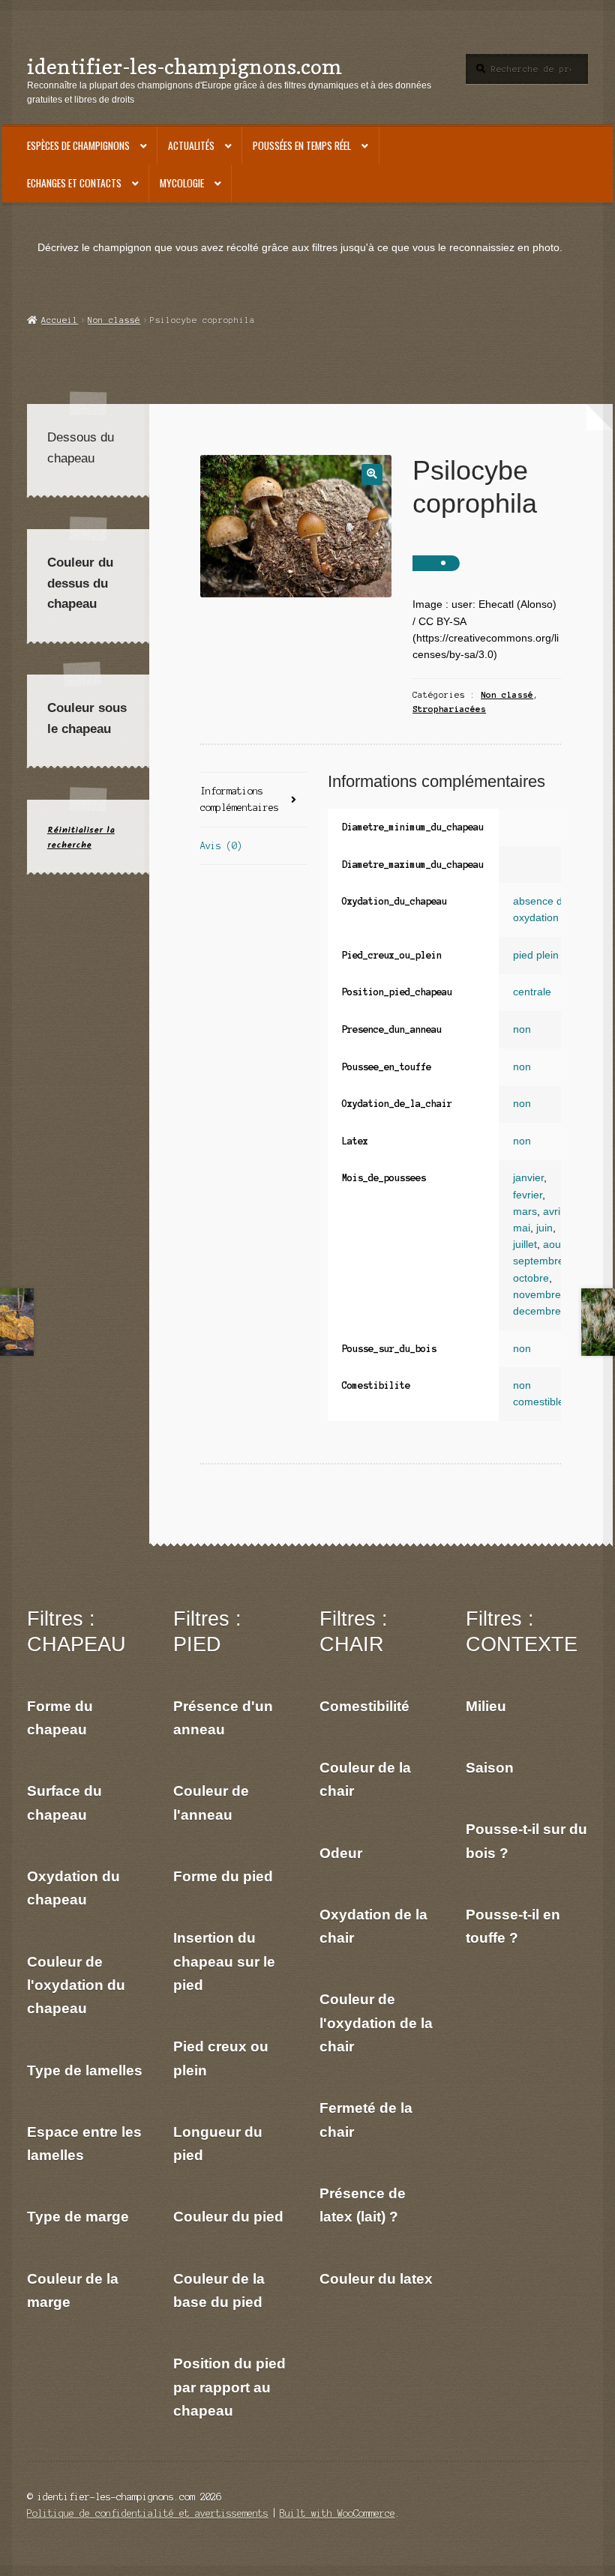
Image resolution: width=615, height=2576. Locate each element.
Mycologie (182, 183)
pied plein (536, 955)
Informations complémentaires (240, 799)
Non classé (114, 320)
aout (553, 1245)
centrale (532, 992)
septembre (538, 1261)
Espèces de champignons (78, 145)
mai (522, 1228)
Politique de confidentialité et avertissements (148, 2513)
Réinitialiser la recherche (81, 837)
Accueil (60, 320)
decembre (537, 1311)
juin (544, 1228)
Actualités (191, 145)
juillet (525, 1245)
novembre (537, 1295)
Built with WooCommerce (337, 2513)
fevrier (528, 1195)
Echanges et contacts (74, 183)
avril (553, 1212)
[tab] (253, 800)
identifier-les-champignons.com (184, 66)
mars (525, 1212)
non (522, 1029)
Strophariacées (449, 709)
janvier (528, 1178)
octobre (531, 1278)
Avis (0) (221, 846)
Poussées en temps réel (302, 145)
